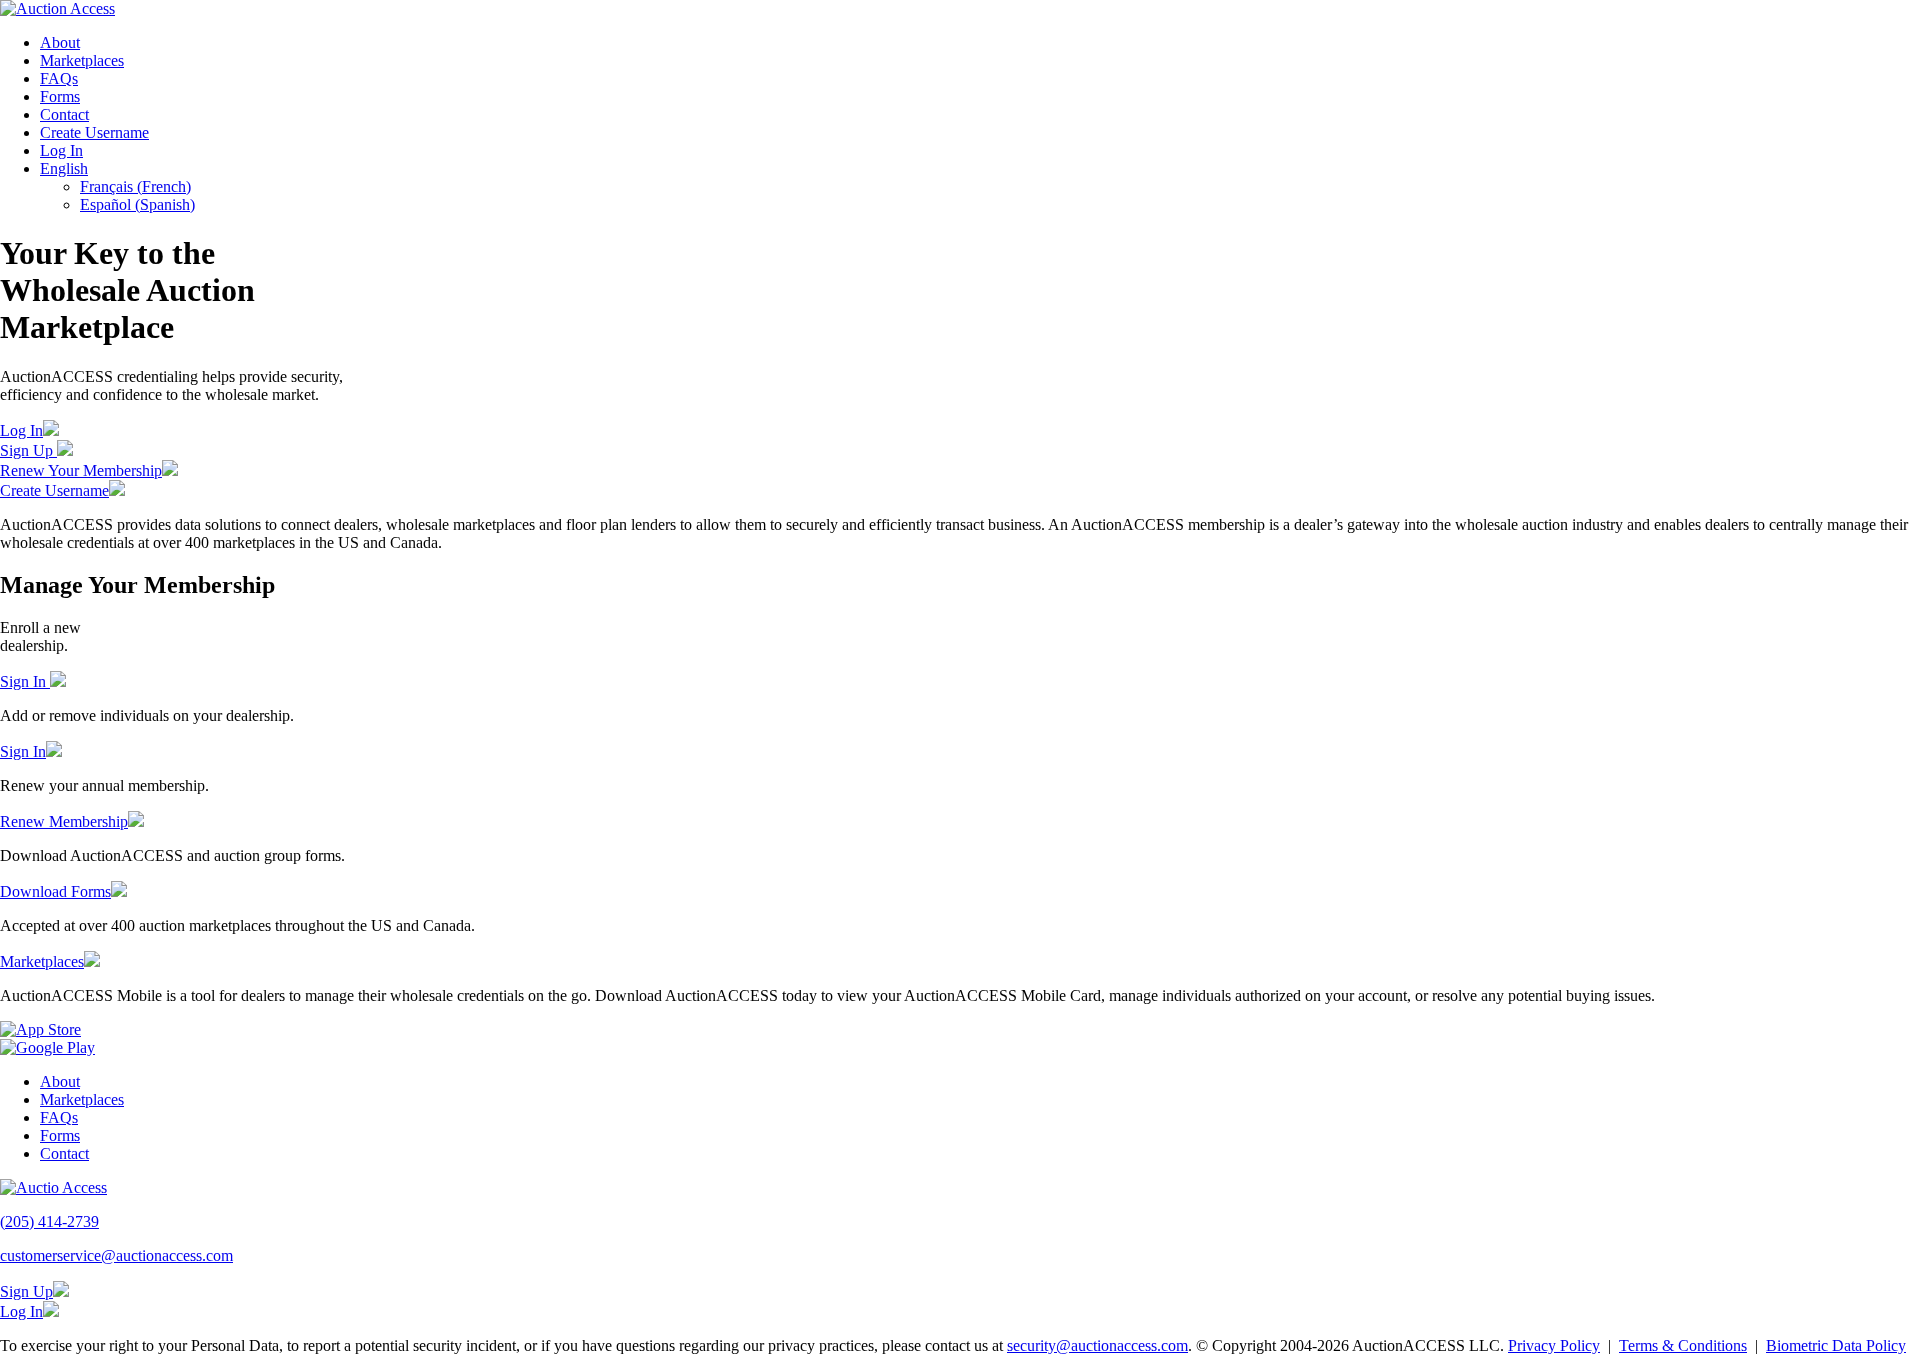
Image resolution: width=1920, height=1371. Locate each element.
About (60, 42)
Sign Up (28, 450)
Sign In (25, 681)
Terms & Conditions (1683, 1345)
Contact (64, 114)
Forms (60, 96)
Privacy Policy (1554, 1345)
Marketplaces (82, 60)
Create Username (94, 132)
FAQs (59, 78)
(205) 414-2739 (49, 1221)
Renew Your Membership (81, 470)
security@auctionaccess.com (1097, 1345)
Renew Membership (64, 821)
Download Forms (55, 891)
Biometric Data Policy (1836, 1345)
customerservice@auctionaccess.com (116, 1255)
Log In (61, 150)
